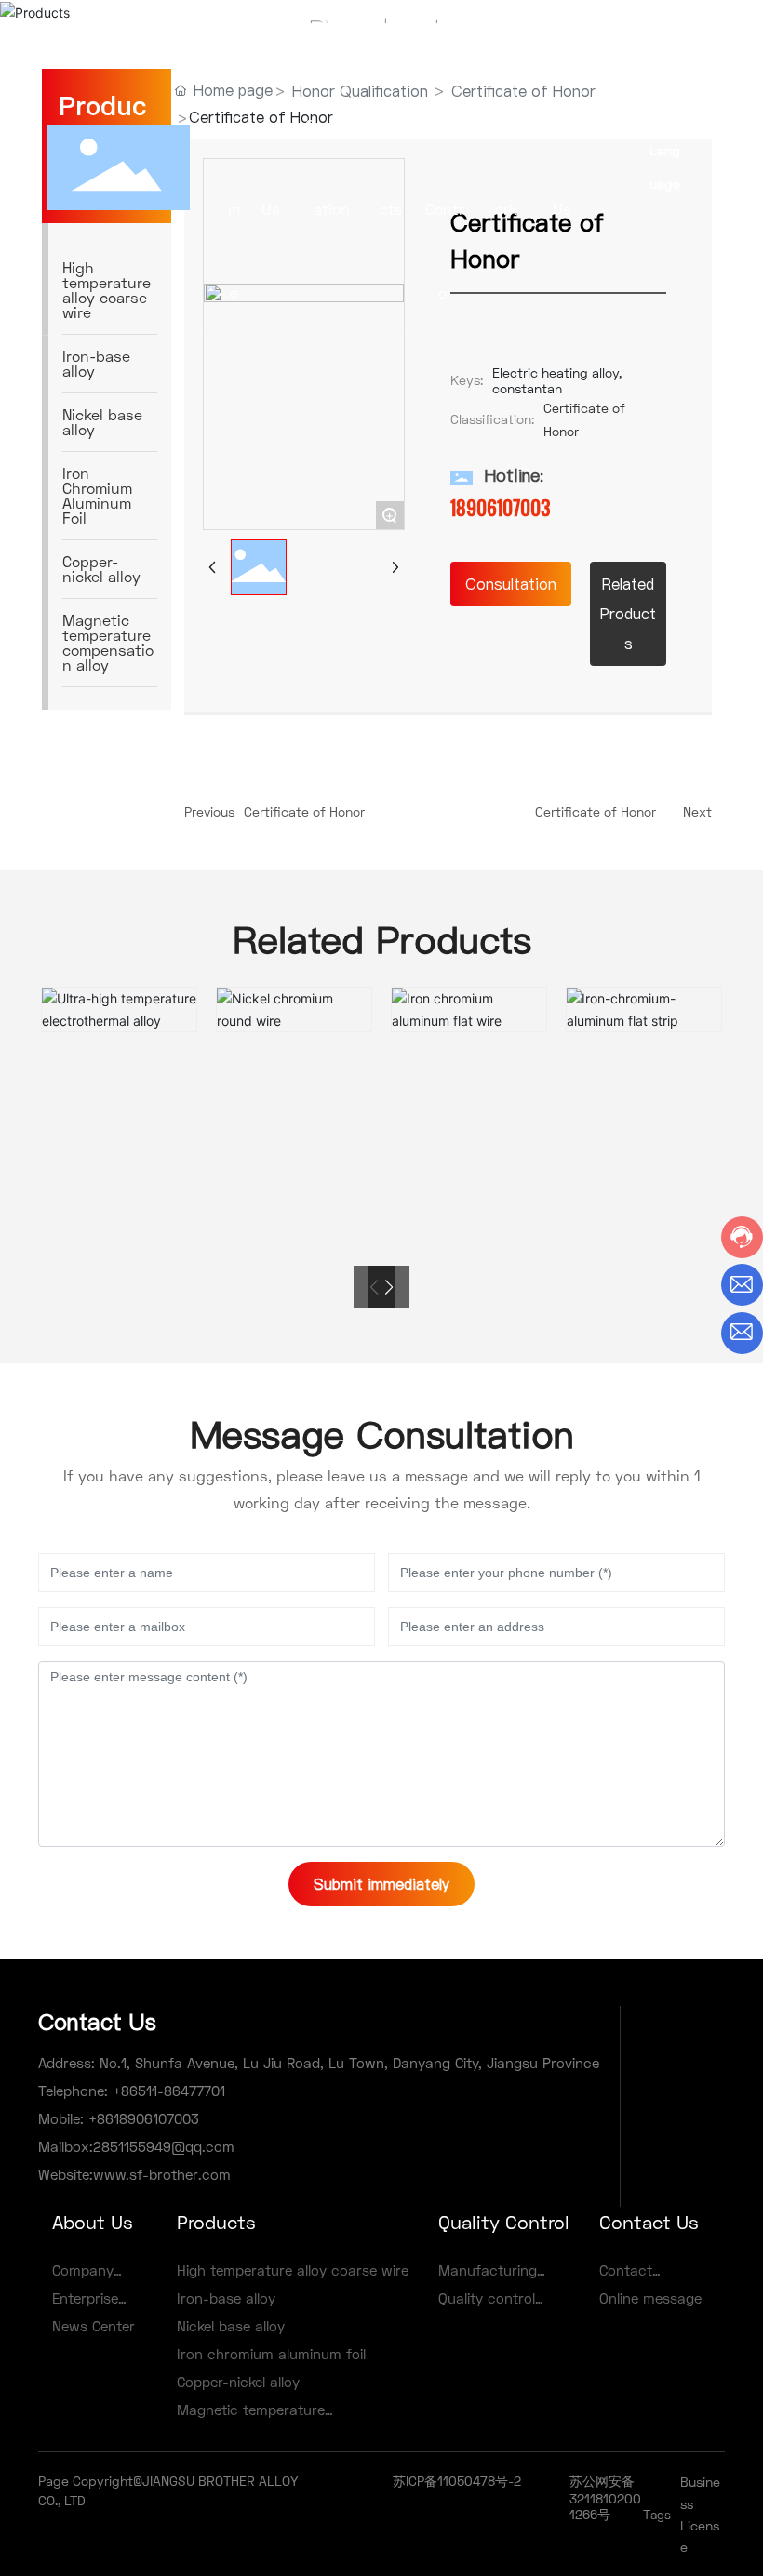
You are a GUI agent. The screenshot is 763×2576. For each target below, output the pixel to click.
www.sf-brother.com (162, 2174)
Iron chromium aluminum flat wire (469, 997)
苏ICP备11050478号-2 (456, 2481)
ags (661, 2515)
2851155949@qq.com (164, 2146)
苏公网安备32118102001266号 (605, 2497)
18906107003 (501, 508)
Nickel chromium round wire (294, 997)
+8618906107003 (141, 2118)
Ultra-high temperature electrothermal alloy (120, 998)
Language (665, 167)
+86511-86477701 (167, 2091)
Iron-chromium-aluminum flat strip (644, 997)
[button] (388, 1287)
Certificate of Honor (304, 811)
